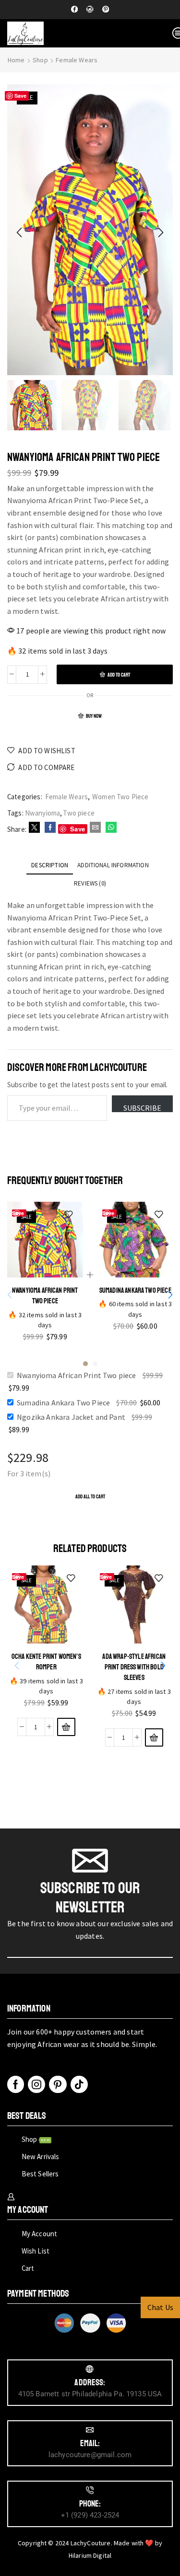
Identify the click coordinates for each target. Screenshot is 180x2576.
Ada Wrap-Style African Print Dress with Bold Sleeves (134, 1667)
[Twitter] (34, 828)
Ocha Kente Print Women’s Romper (46, 1661)
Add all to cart (90, 1497)
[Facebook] (74, 10)
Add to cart (119, 675)
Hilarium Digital (90, 2555)
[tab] (50, 865)
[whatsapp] (110, 828)
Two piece (78, 813)
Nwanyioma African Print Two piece (45, 1295)
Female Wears (77, 60)
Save (21, 96)
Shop (40, 60)
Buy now (94, 716)
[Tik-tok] (79, 2084)
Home (16, 60)
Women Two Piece (120, 797)
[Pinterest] (106, 10)
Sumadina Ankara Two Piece (135, 1290)
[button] (19, 232)
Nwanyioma (42, 813)
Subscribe (142, 1107)
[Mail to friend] (95, 828)
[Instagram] (90, 10)
